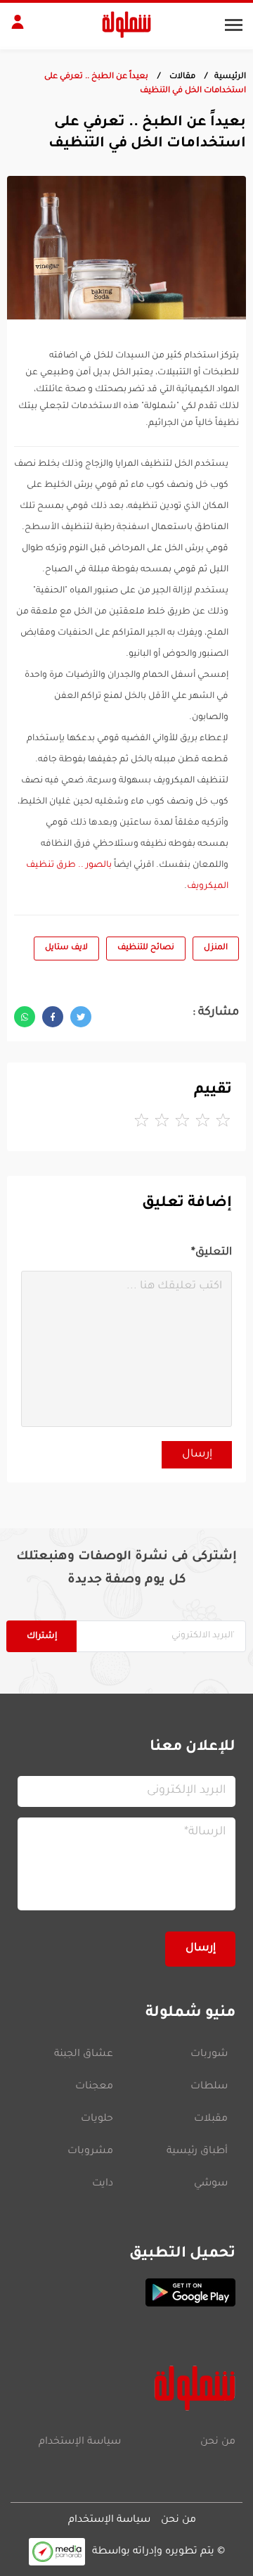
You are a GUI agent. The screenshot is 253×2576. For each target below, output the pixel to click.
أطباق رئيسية (197, 2152)
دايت (103, 2184)
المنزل (216, 948)
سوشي (211, 2184)
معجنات (94, 2087)
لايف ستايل (66, 948)
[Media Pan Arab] (57, 2552)
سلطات (209, 2087)
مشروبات (90, 2152)
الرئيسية (230, 77)
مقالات (181, 77)
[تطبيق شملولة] (126, 2292)
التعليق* (212, 1253)
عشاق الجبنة (84, 2055)
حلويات (97, 2119)
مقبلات (211, 2119)
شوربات (209, 2055)
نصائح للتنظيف (146, 948)
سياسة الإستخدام (80, 2442)
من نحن (218, 2442)
